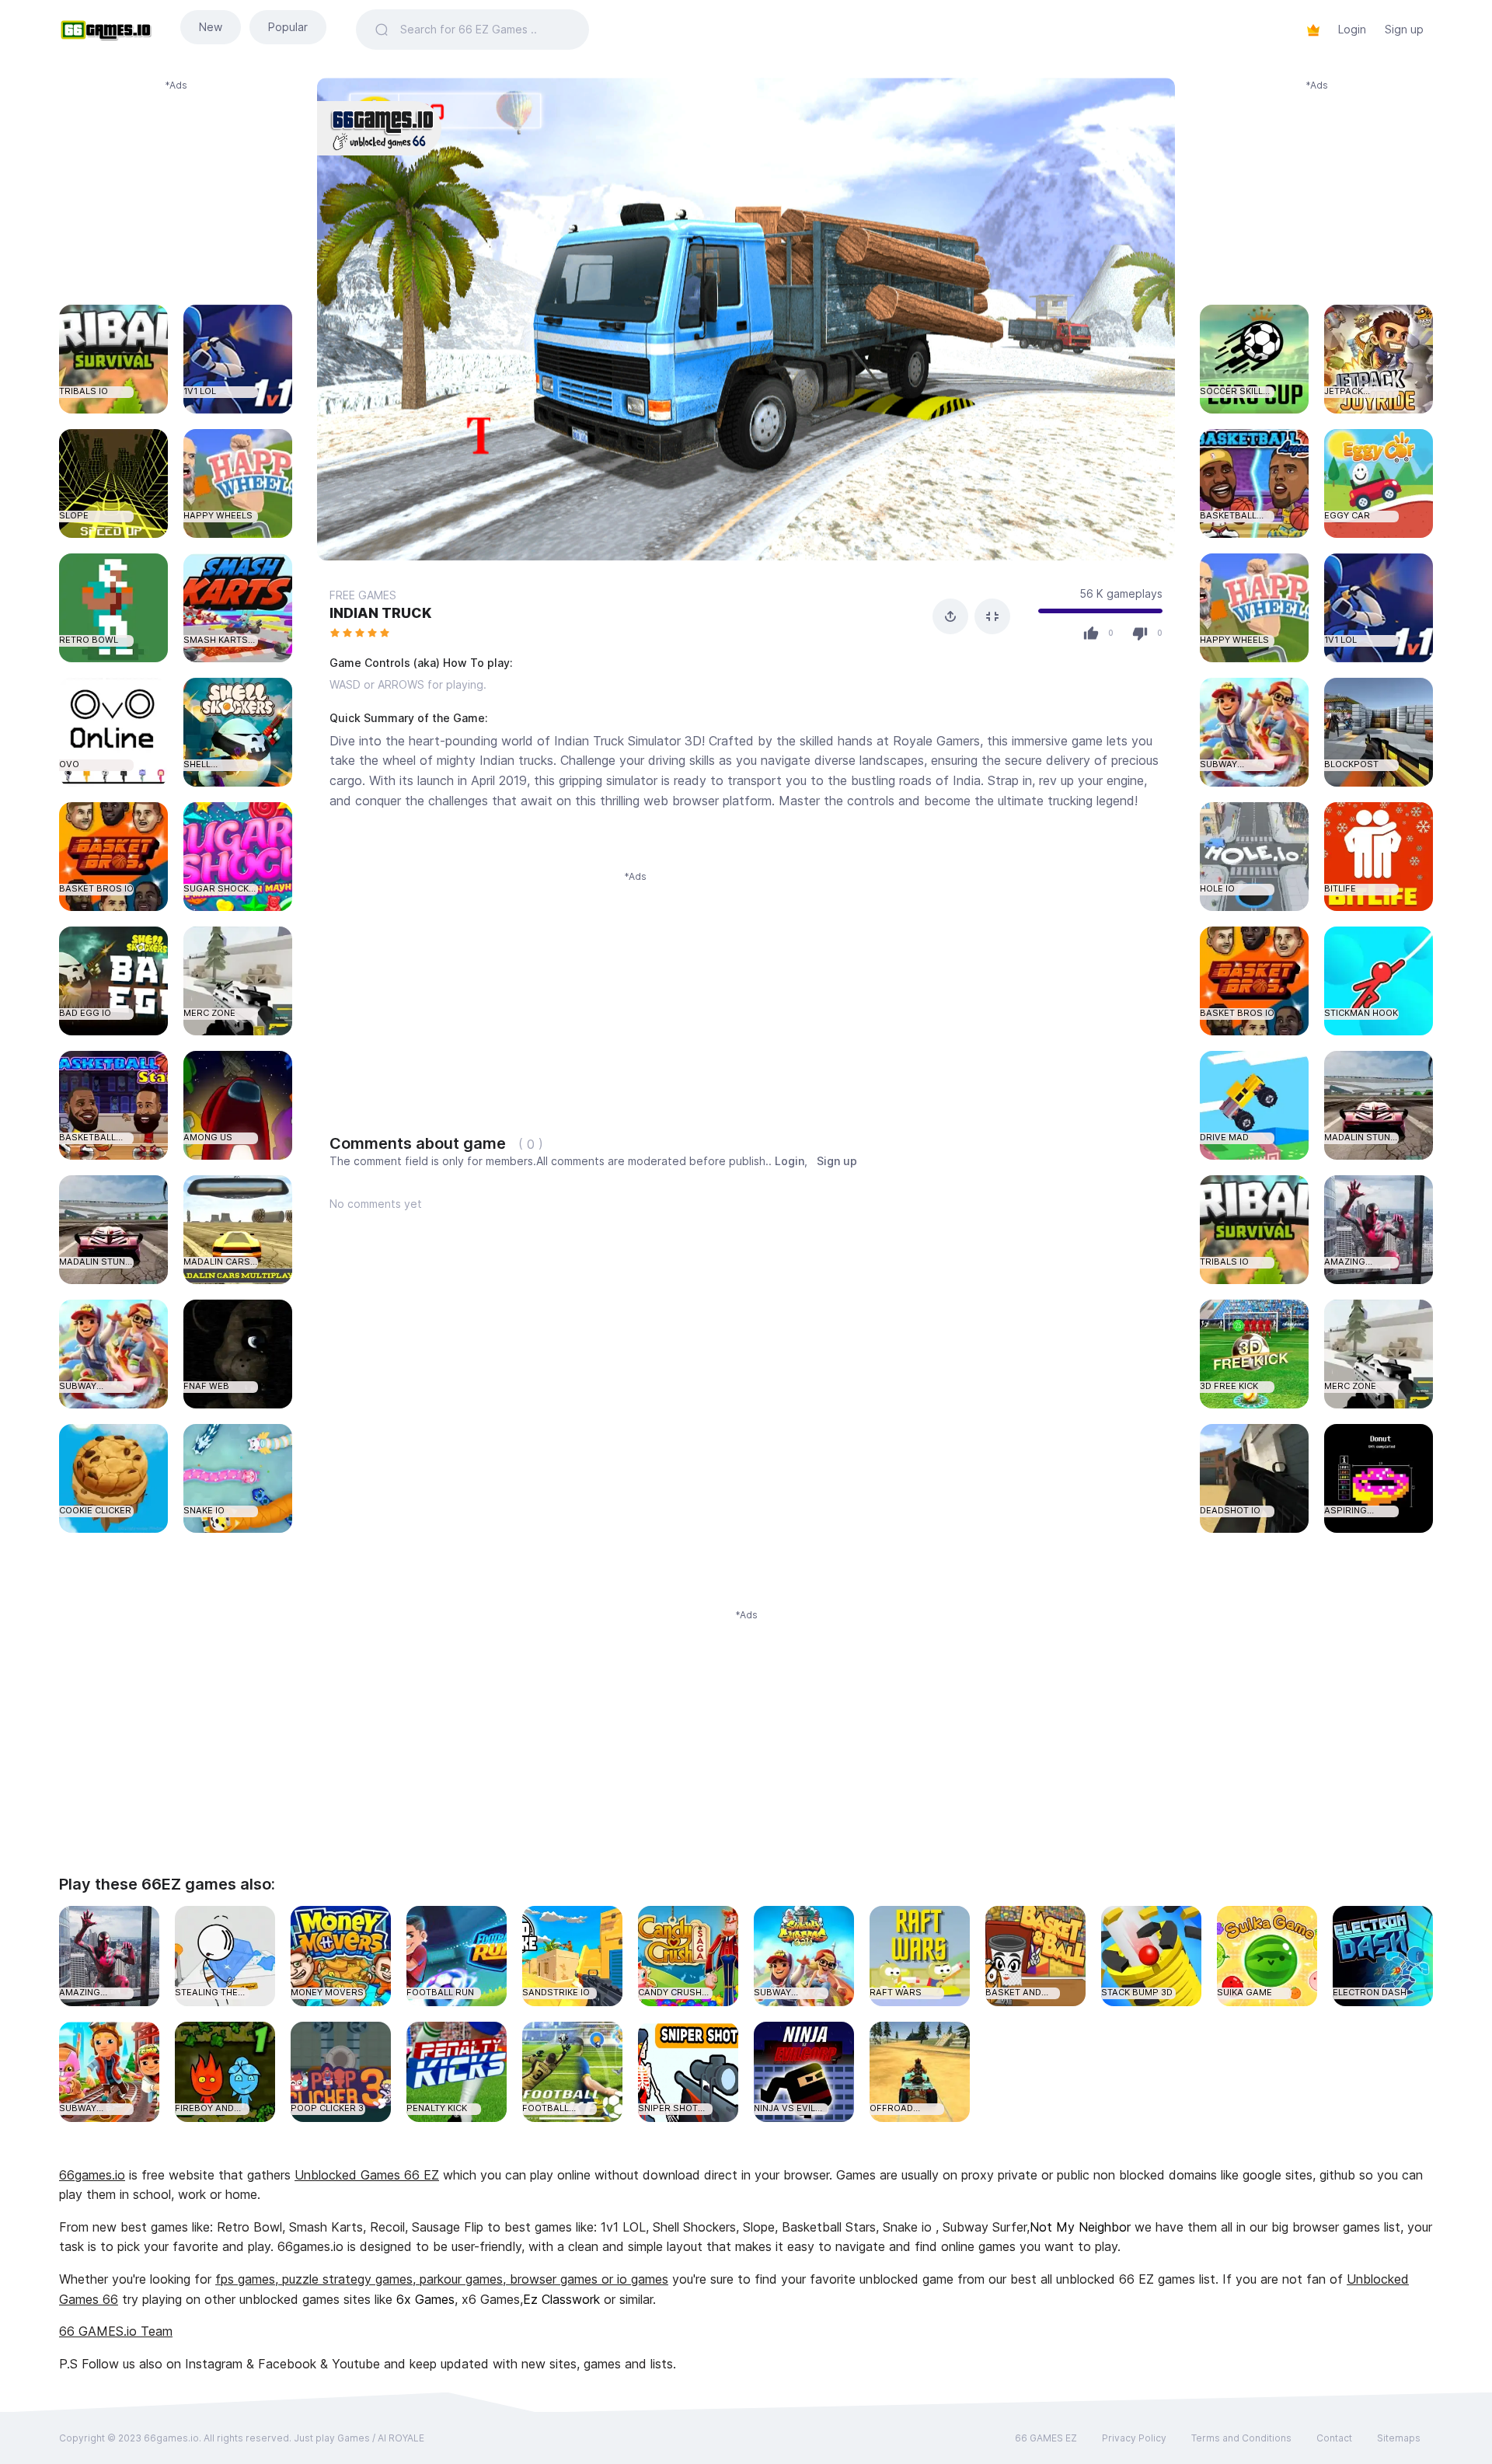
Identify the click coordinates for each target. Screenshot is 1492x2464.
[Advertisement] (176, 190)
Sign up (1404, 29)
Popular (288, 27)
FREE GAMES (363, 595)
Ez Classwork (561, 2299)
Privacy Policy (1134, 2438)
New (211, 27)
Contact (1334, 2438)
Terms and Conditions (1241, 2438)
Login (1352, 29)
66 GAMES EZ (1046, 2438)
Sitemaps (1399, 2438)
